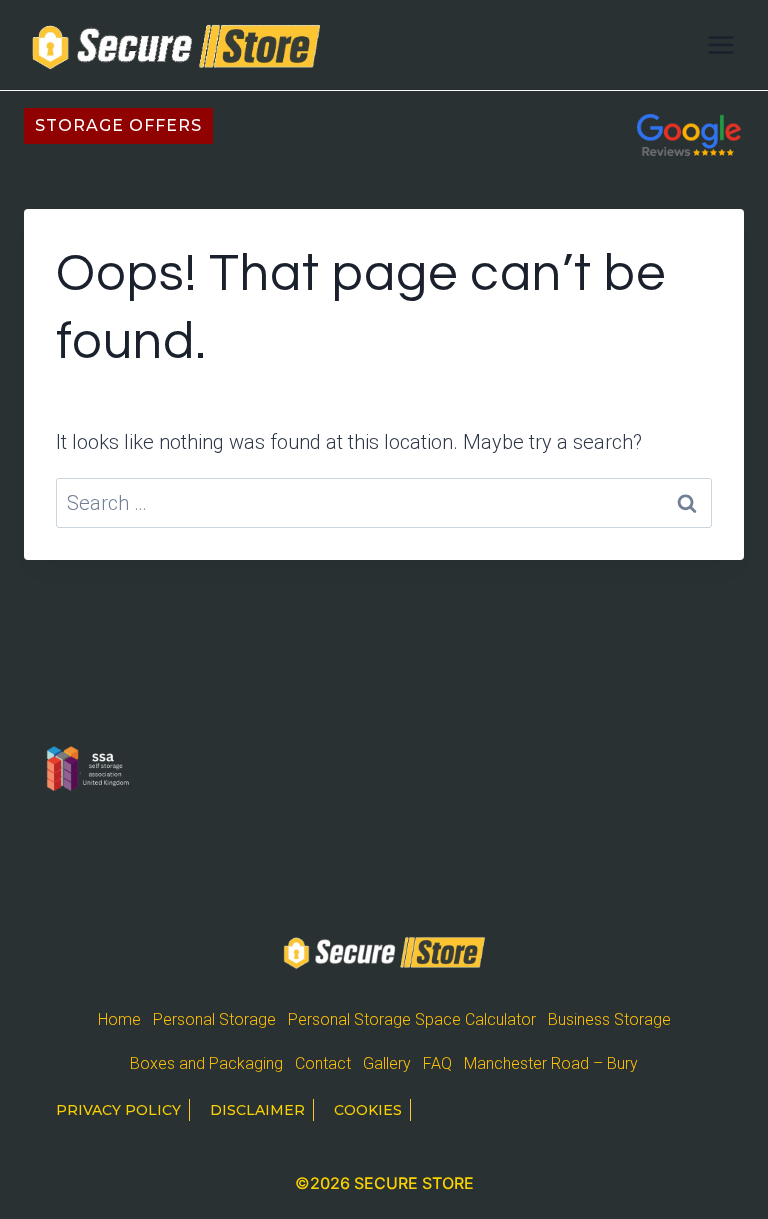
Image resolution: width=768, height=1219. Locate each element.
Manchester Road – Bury (551, 1063)
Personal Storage (214, 1019)
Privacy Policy (118, 1110)
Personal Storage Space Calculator (412, 1019)
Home (119, 1019)
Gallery (387, 1063)
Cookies (368, 1110)
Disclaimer (257, 1110)
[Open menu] (720, 44)
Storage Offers (118, 125)
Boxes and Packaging (206, 1063)
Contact (323, 1063)
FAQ (437, 1063)
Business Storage (609, 1019)
